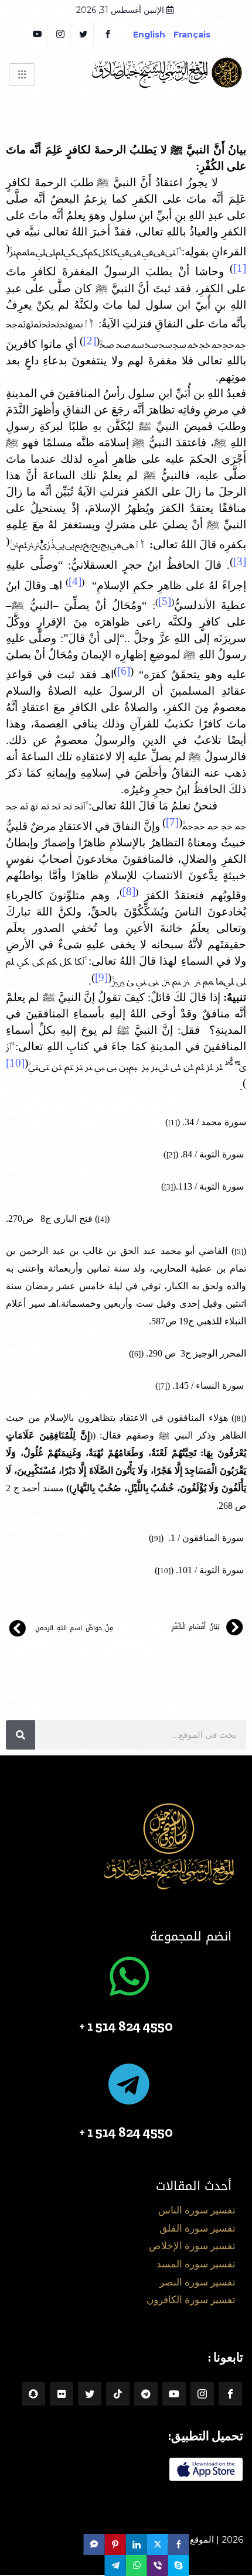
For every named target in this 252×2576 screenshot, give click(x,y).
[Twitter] (84, 33)
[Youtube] (174, 2394)
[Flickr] (62, 2394)
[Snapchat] (33, 2394)
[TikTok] (118, 2394)
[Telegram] (146, 2394)
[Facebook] (108, 33)
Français (201, 35)
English (149, 35)
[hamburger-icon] (22, 74)
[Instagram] (202, 2394)
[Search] (21, 1735)
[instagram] (61, 33)
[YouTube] (38, 33)
